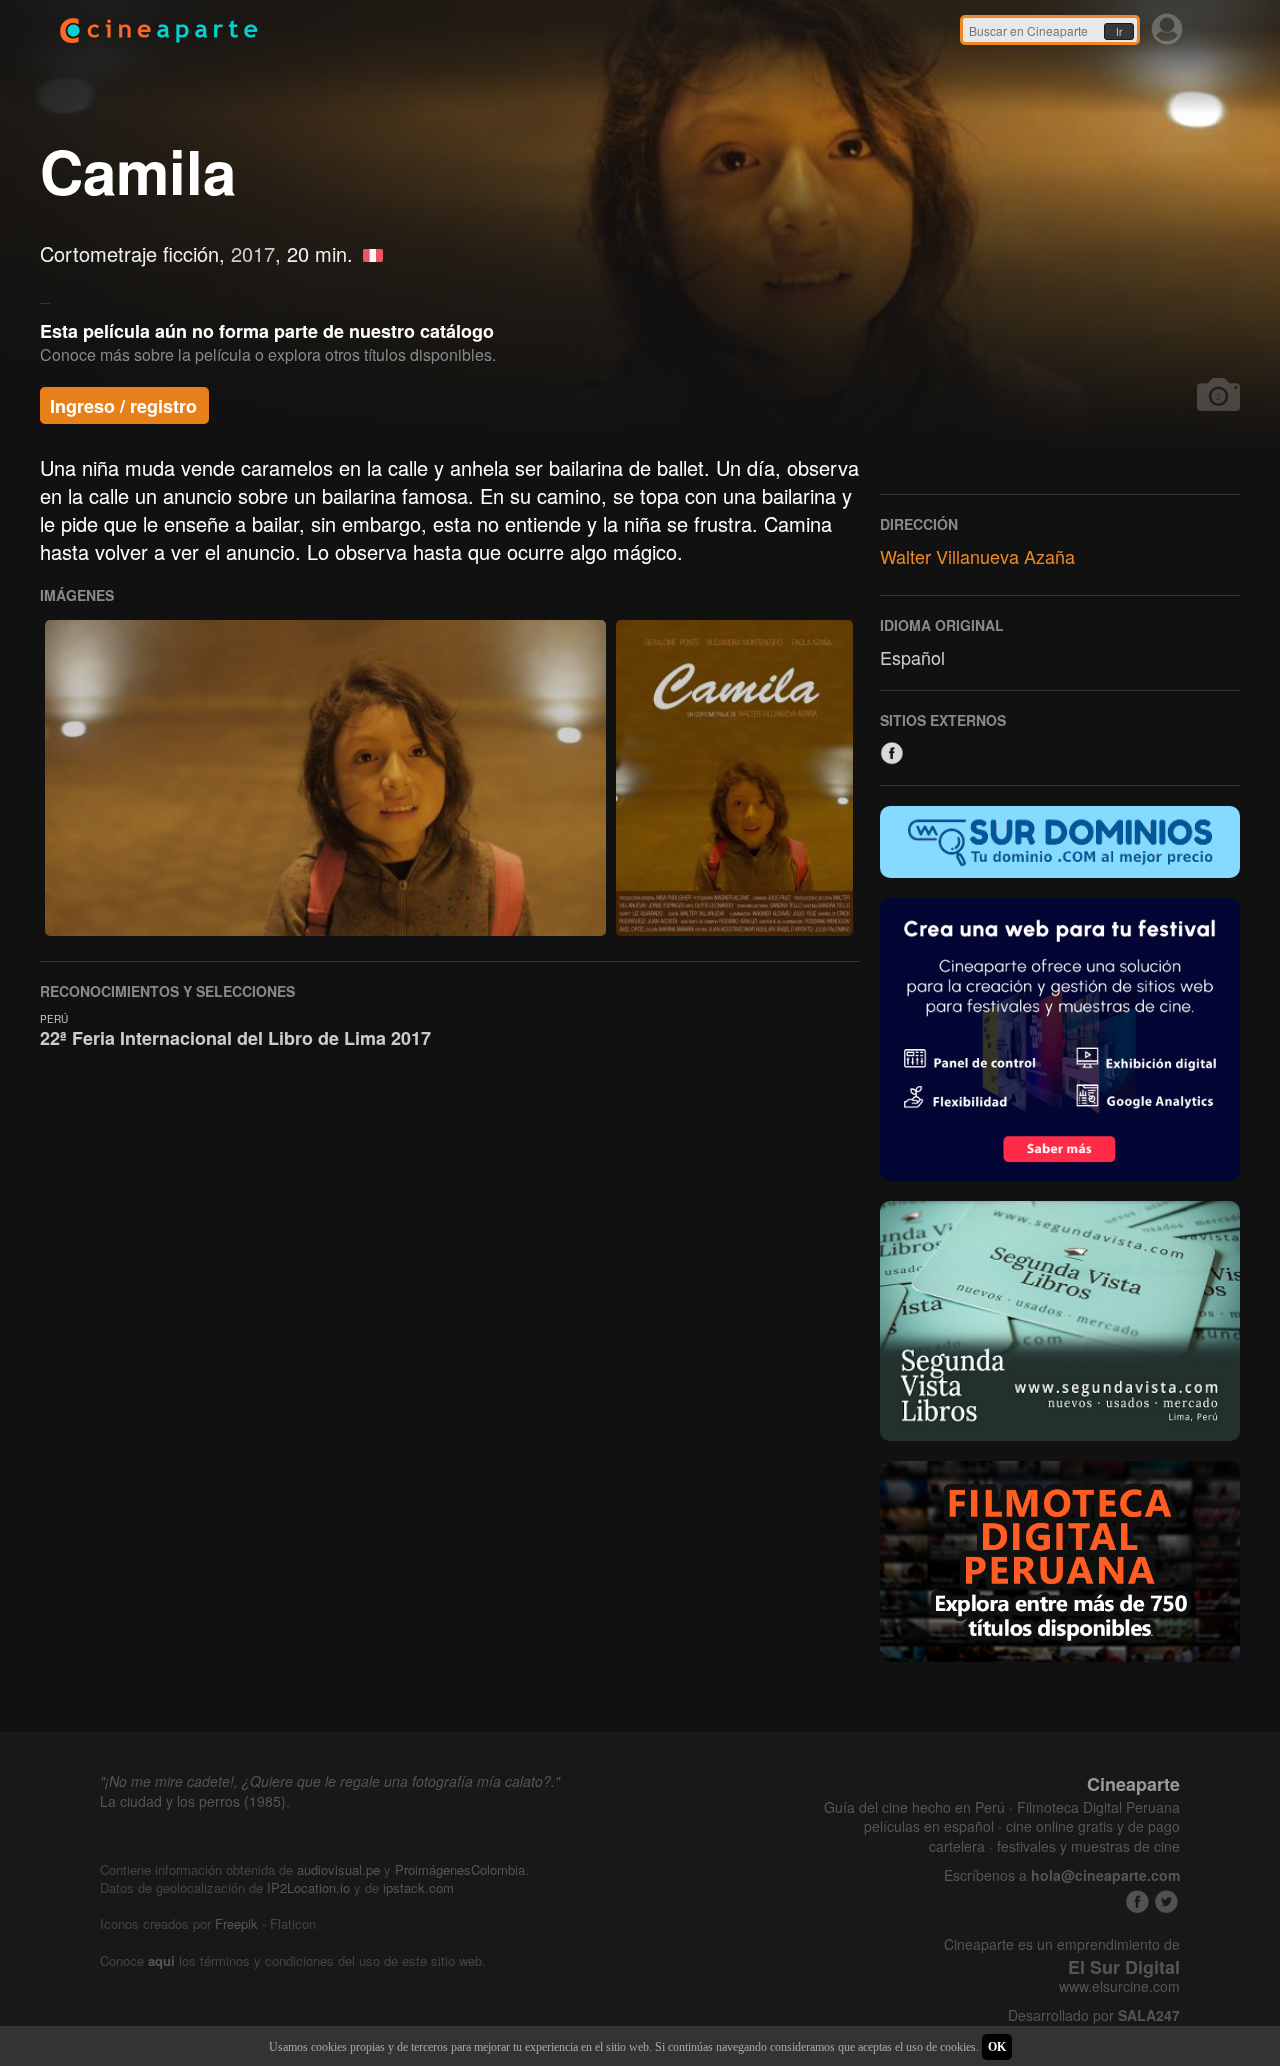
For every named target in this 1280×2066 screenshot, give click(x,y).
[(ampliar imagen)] (325, 778)
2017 (253, 253)
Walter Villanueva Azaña (977, 556)
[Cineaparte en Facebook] (1137, 1901)
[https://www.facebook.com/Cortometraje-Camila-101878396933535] (892, 753)
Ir (1119, 32)
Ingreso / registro (123, 406)
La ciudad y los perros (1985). (195, 1801)
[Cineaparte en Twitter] (1166, 1901)
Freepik (236, 1923)
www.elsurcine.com (1119, 1986)
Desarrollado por (1094, 2015)
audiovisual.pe (338, 1869)
